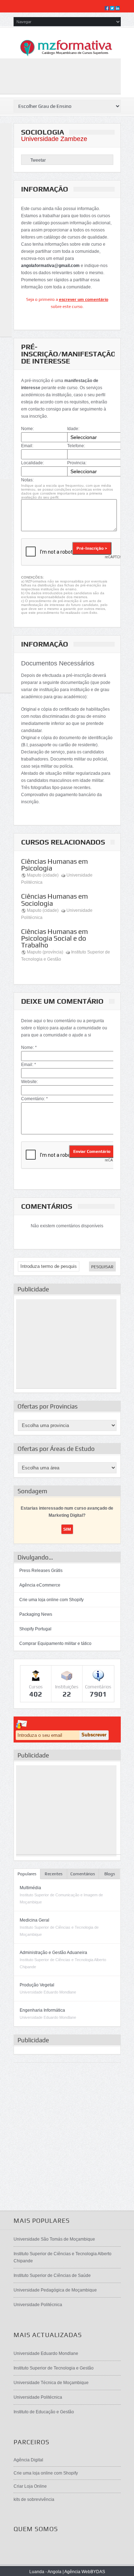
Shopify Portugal (35, 1629)
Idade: (73, 429)
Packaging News (36, 1614)
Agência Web (77, 2572)
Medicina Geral (34, 1920)
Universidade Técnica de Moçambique (51, 2383)
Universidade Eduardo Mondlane (46, 2353)
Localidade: (33, 463)
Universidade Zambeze (54, 139)
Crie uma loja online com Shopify (51, 1600)
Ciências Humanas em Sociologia (54, 900)
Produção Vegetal (37, 1985)
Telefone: (76, 446)
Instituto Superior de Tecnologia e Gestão (54, 2368)
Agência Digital (28, 2460)
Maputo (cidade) (43, 875)
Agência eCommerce (40, 1585)
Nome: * (29, 1047)
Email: (27, 446)
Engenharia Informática (42, 2010)
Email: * (29, 1065)
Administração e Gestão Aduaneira (53, 1953)
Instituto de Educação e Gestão (44, 2412)
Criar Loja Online (30, 2486)
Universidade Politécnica (38, 2305)
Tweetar (38, 160)
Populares (27, 1874)
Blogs (110, 1874)
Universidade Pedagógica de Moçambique (55, 2290)
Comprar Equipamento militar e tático (55, 1644)
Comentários (83, 1874)
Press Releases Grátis (41, 1571)
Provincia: (77, 463)
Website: (29, 1082)
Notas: (27, 480)
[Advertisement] (66, 1344)
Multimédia (30, 1888)
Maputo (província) (45, 952)
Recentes (54, 1874)
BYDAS (98, 2572)
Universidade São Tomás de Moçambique (54, 2239)
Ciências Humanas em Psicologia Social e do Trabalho (54, 938)
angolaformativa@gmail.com (50, 266)
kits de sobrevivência (34, 2499)
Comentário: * (34, 1099)
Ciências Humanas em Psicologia (54, 865)
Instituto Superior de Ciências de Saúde (52, 2275)
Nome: (28, 429)
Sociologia (43, 132)
